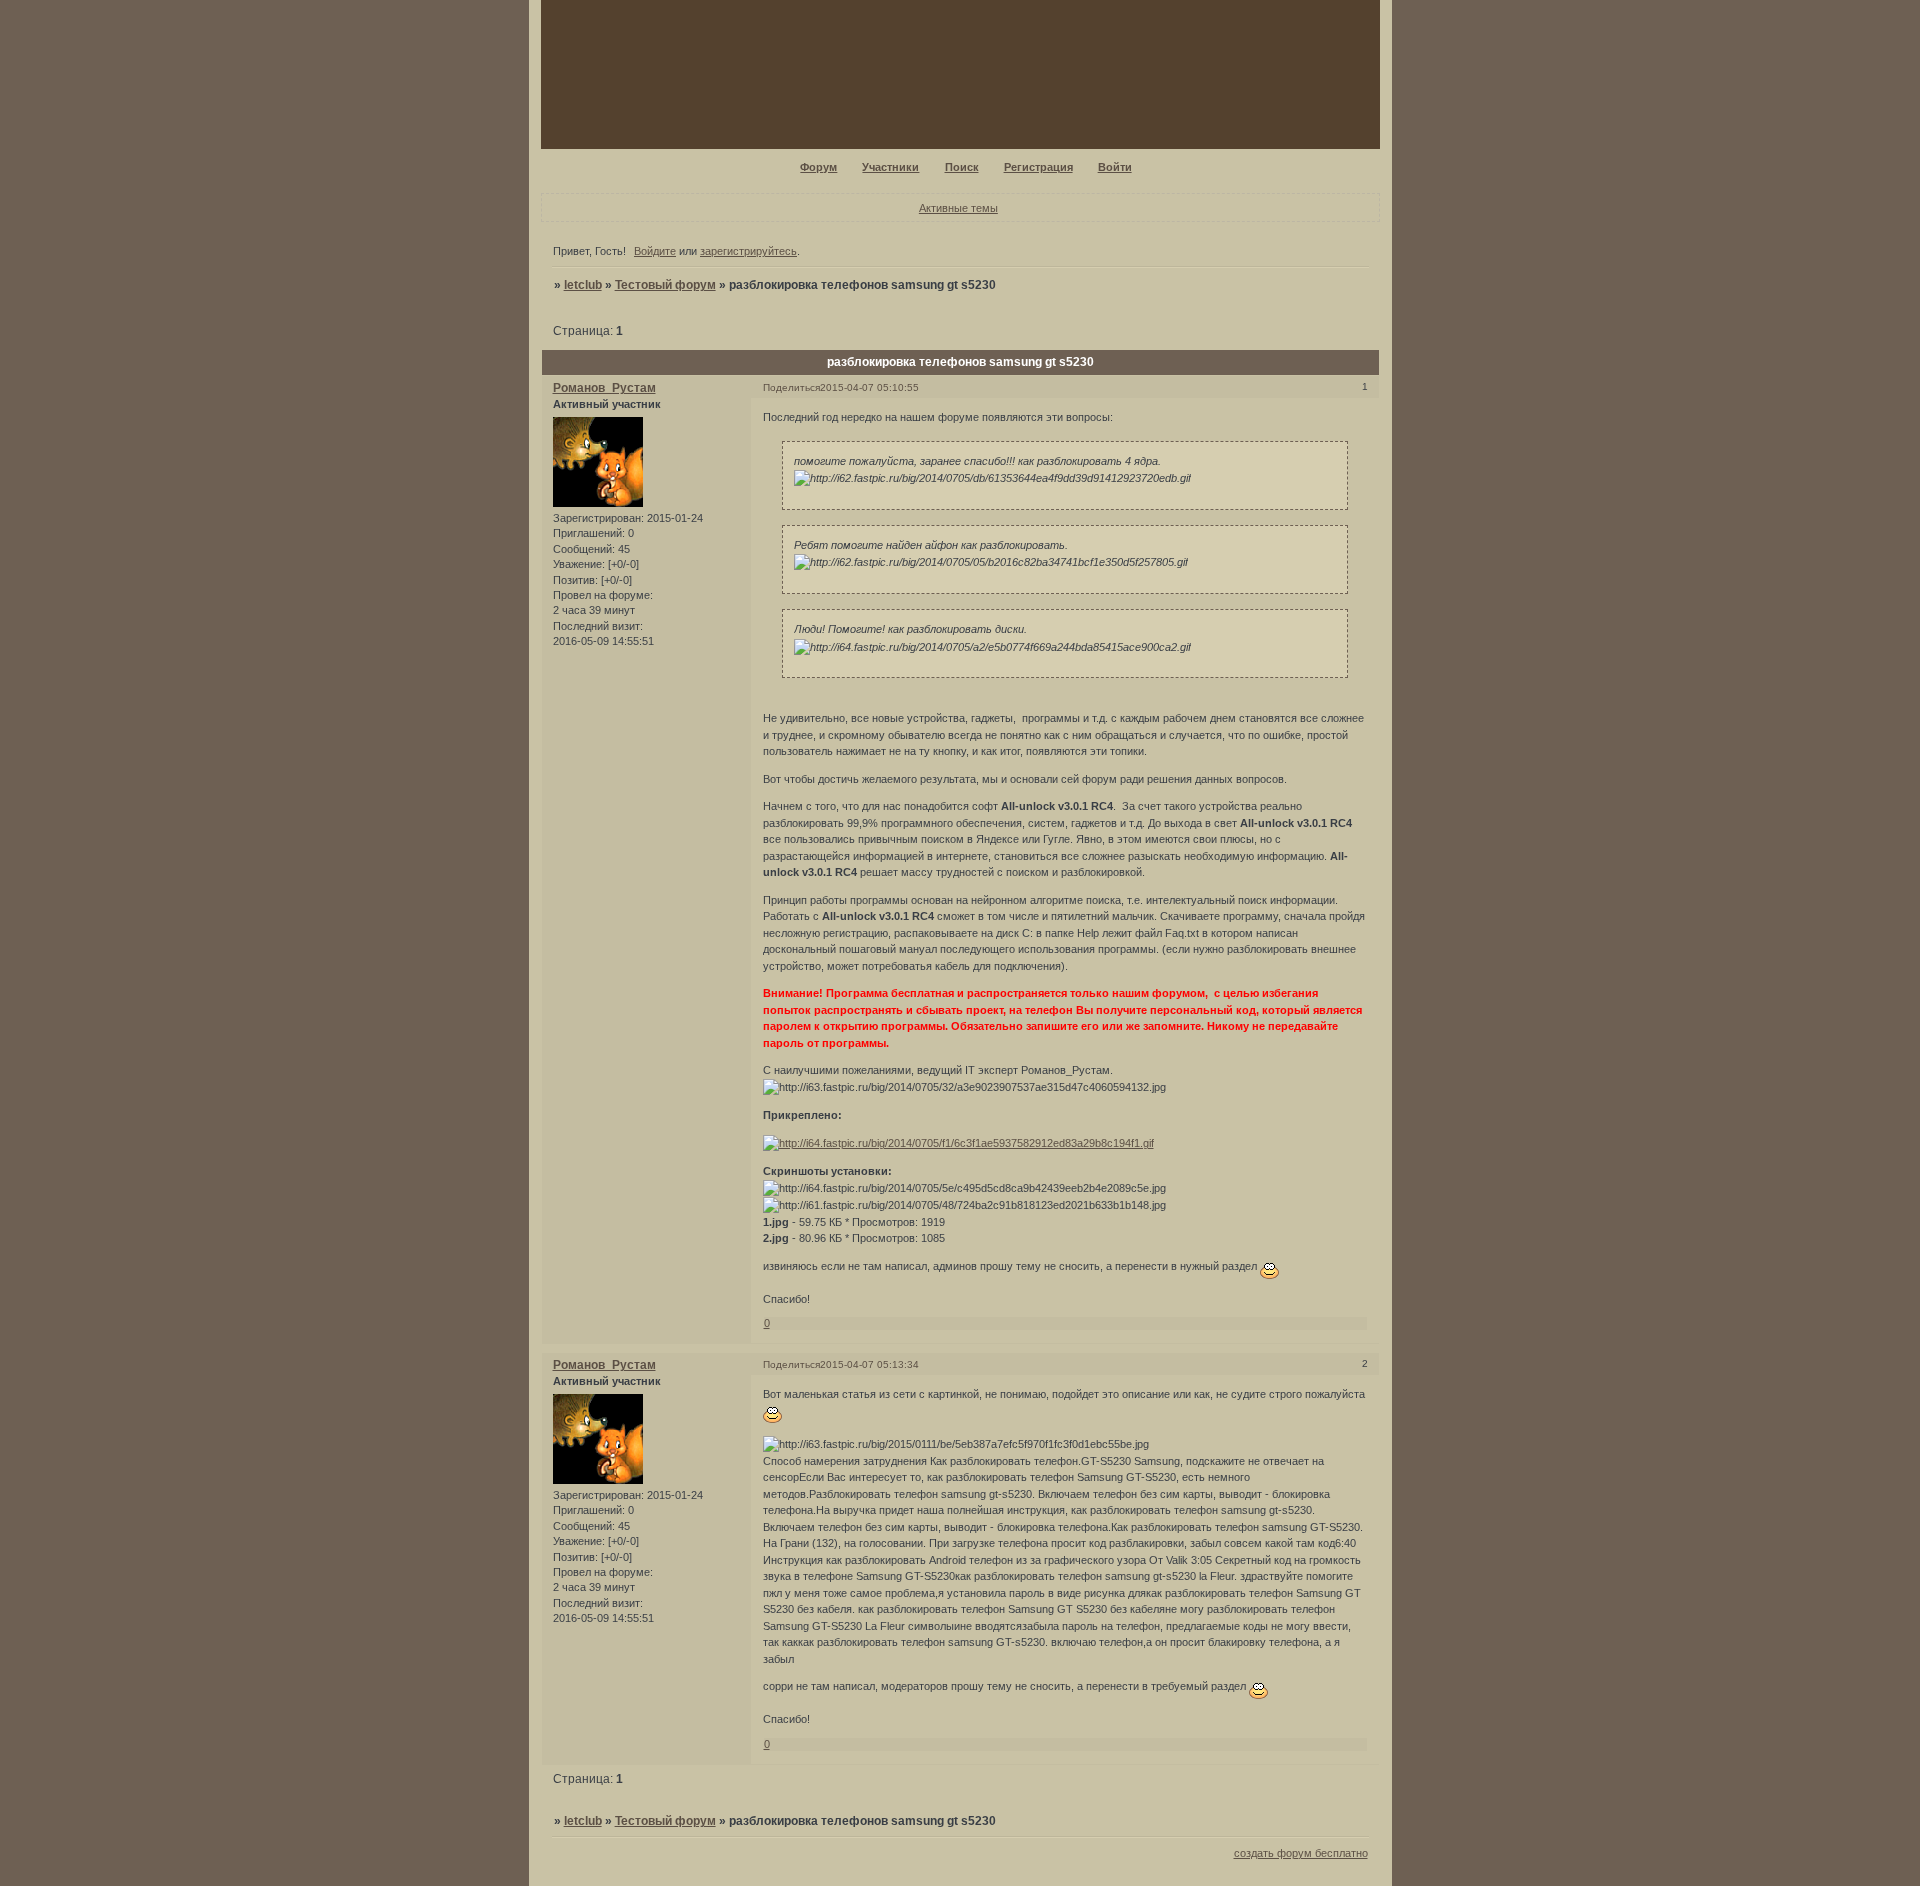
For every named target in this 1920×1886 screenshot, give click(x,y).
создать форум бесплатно (1301, 1853)
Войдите (655, 251)
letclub (583, 285)
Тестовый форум (665, 285)
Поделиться (791, 387)
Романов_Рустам (604, 388)
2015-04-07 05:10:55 (869, 387)
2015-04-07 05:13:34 (869, 1364)
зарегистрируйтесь (748, 251)
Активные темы (958, 208)
